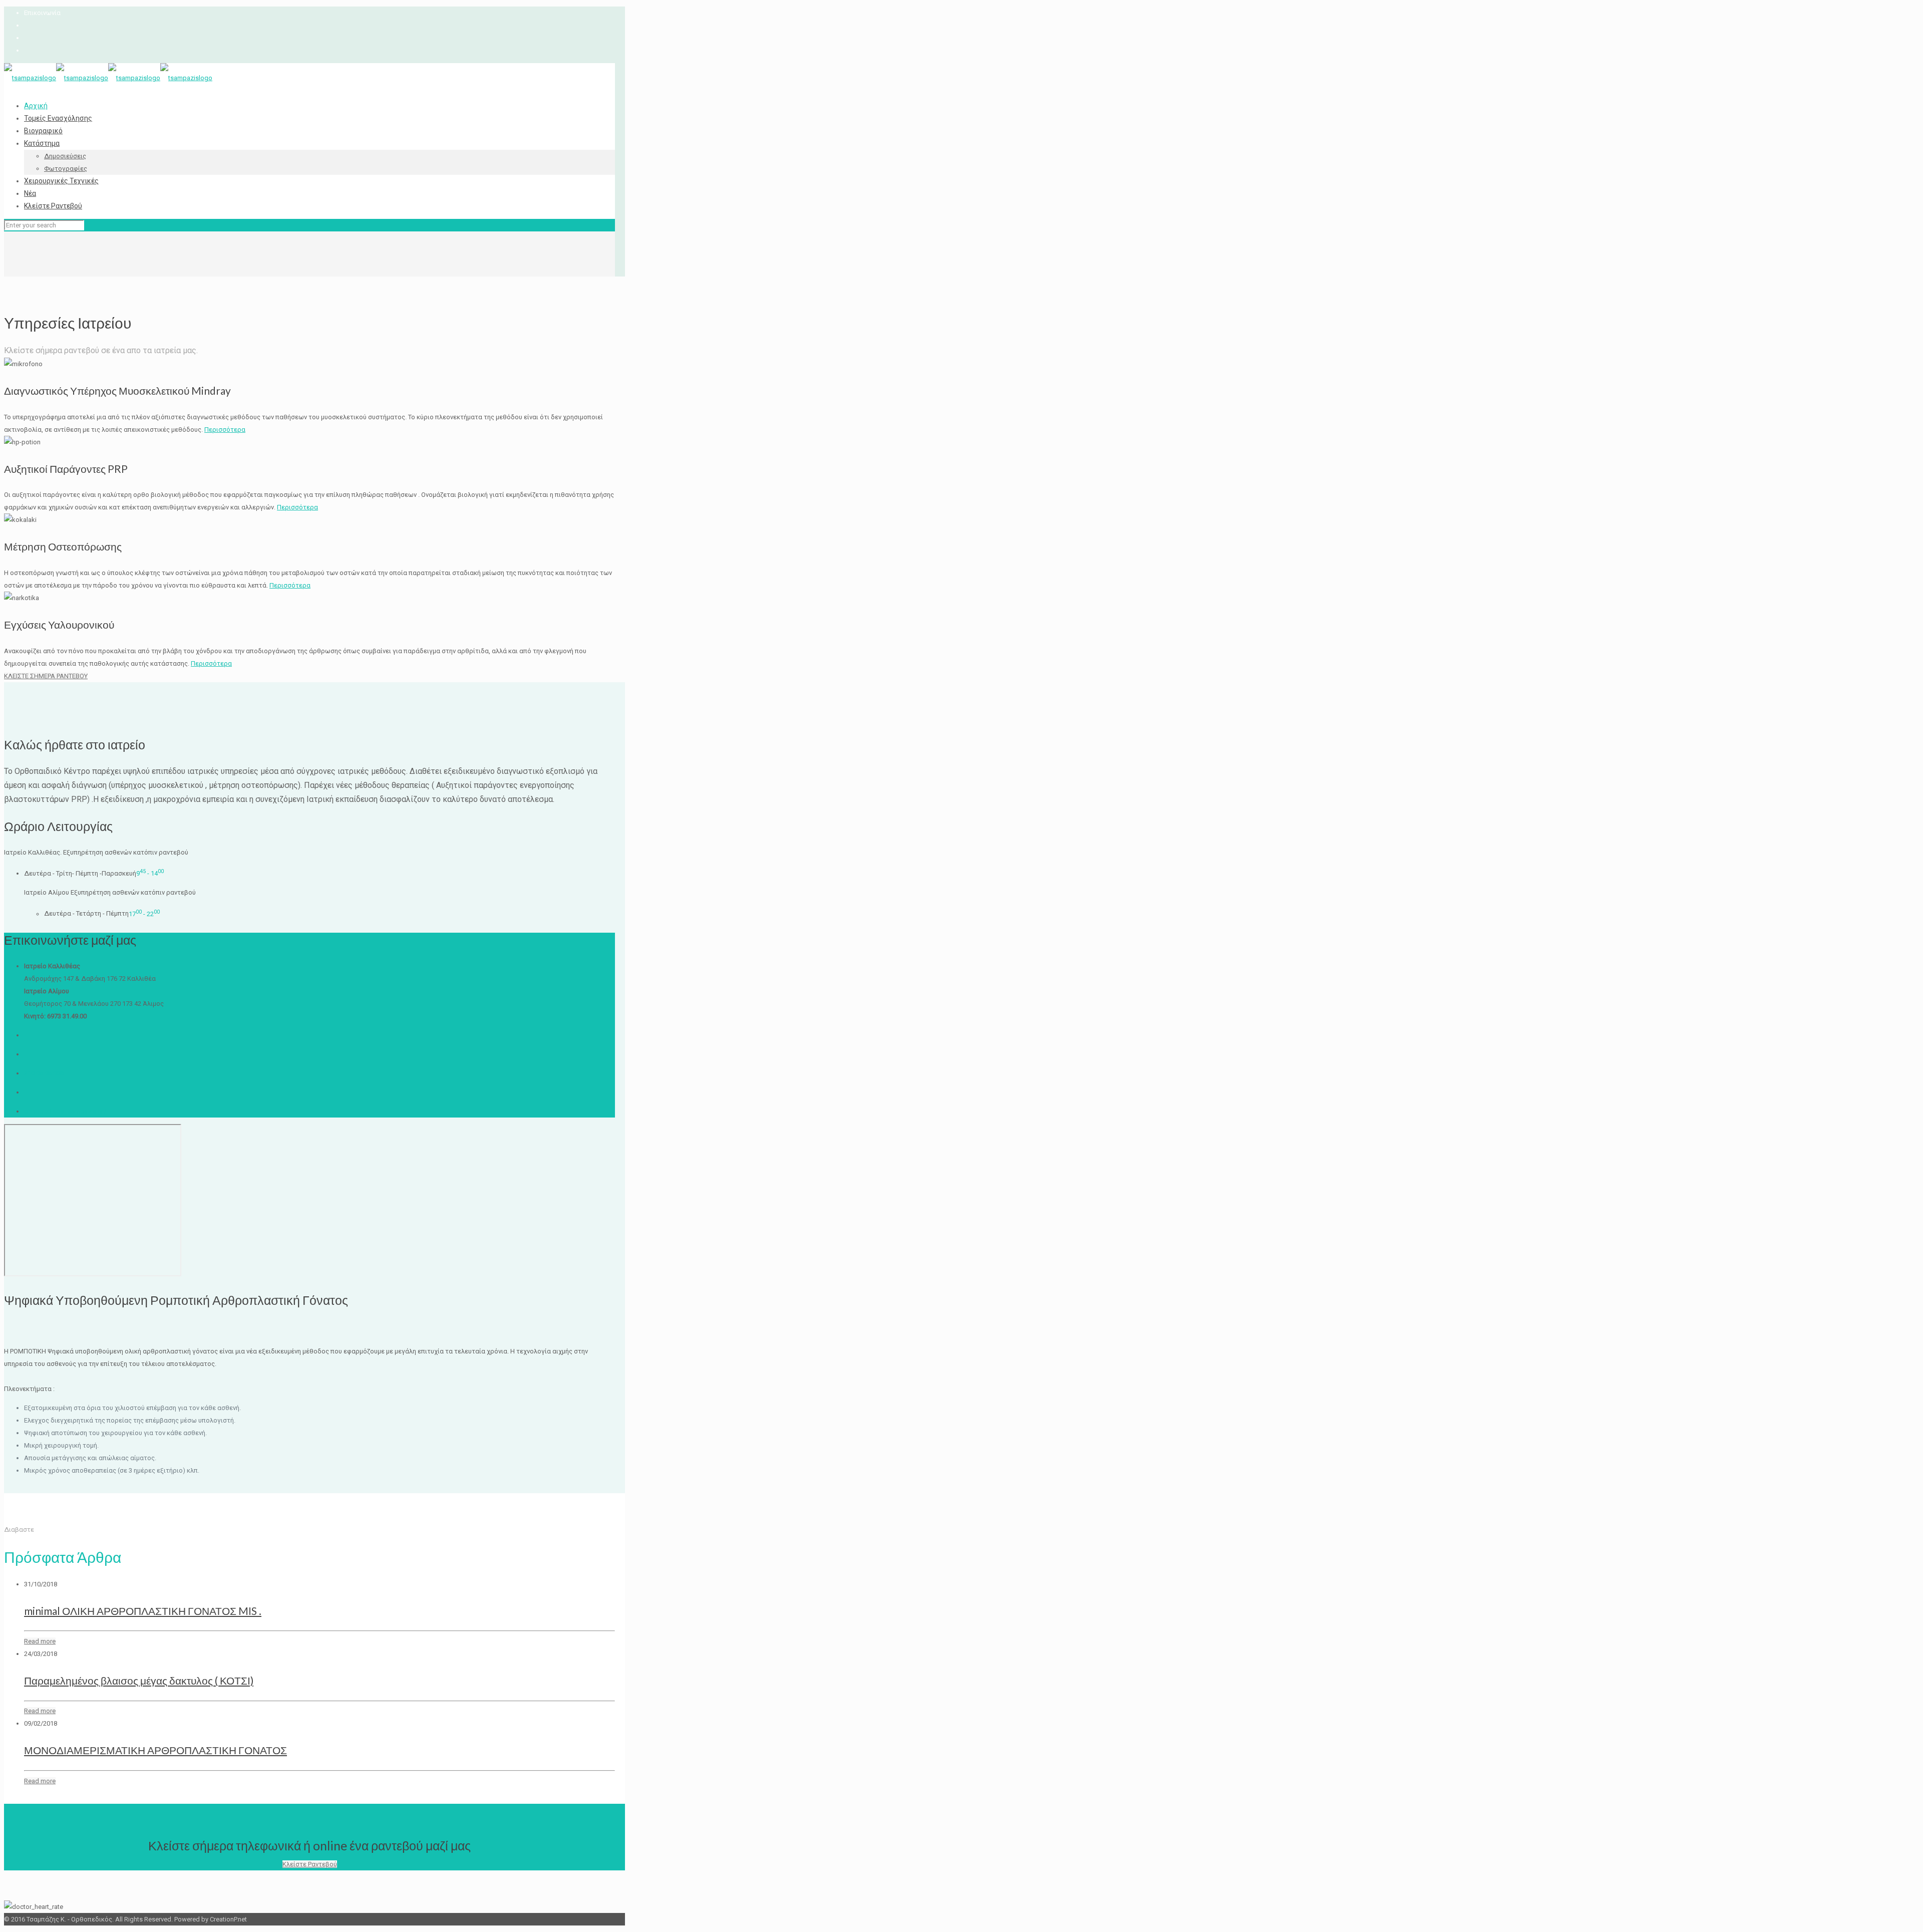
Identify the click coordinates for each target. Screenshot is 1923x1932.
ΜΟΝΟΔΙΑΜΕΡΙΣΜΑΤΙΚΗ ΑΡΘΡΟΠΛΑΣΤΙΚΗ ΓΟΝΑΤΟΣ (155, 1750)
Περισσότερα (225, 430)
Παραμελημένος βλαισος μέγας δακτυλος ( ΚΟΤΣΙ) (139, 1680)
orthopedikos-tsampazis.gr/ (65, 1111)
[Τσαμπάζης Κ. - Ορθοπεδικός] (108, 78)
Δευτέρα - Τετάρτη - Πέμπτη (86, 914)
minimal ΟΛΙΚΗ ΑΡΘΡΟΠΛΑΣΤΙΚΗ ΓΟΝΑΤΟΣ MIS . (143, 1611)
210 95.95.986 (44, 1073)
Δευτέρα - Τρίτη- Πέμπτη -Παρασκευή (80, 873)
